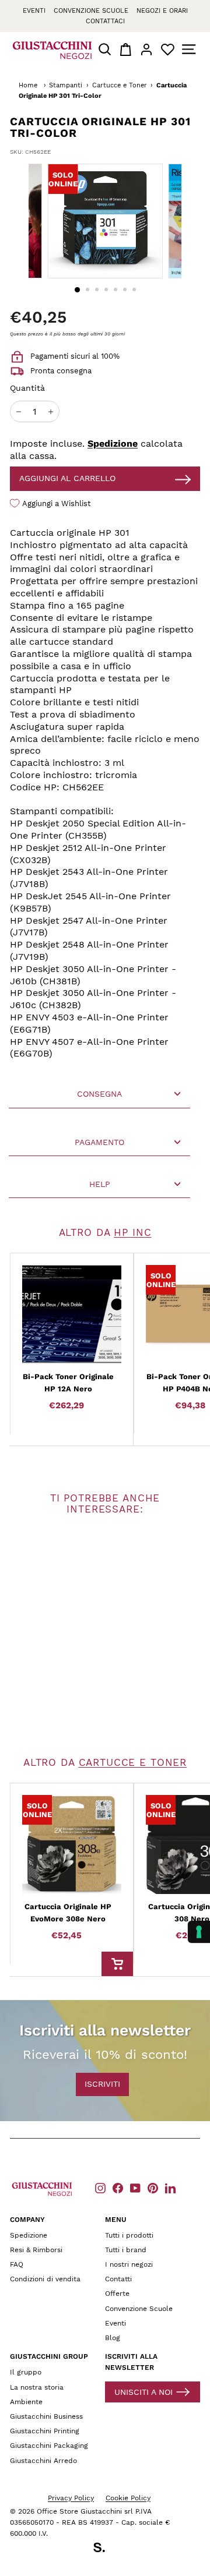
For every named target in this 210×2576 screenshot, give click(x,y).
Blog (113, 2338)
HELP (100, 1184)
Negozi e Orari (162, 11)
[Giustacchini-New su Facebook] (118, 2188)
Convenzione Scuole (139, 2309)
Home (28, 85)
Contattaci (105, 21)
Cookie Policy (128, 2498)
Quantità (27, 388)
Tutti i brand (126, 2250)
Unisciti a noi (143, 2392)
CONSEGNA (99, 1094)
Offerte (117, 2294)
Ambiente (26, 2402)
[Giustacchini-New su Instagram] (100, 2188)
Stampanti (66, 85)
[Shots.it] (105, 2549)
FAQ (17, 2264)
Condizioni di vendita (45, 2279)
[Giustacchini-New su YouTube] (135, 2188)
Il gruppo (26, 2372)
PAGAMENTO (99, 1142)
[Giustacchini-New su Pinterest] (153, 2188)
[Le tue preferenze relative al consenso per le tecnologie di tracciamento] (199, 1932)
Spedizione (113, 444)
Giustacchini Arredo (43, 2461)
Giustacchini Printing (45, 2431)
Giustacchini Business (46, 2416)
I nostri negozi (129, 2264)
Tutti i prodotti (129, 2235)
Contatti (118, 2279)
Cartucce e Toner (120, 85)
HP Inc (132, 1232)
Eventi (34, 11)
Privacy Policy (71, 2498)
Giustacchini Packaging (49, 2446)
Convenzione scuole (91, 11)
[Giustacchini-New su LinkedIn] (170, 2188)
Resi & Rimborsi (36, 2250)
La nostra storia (37, 2387)
